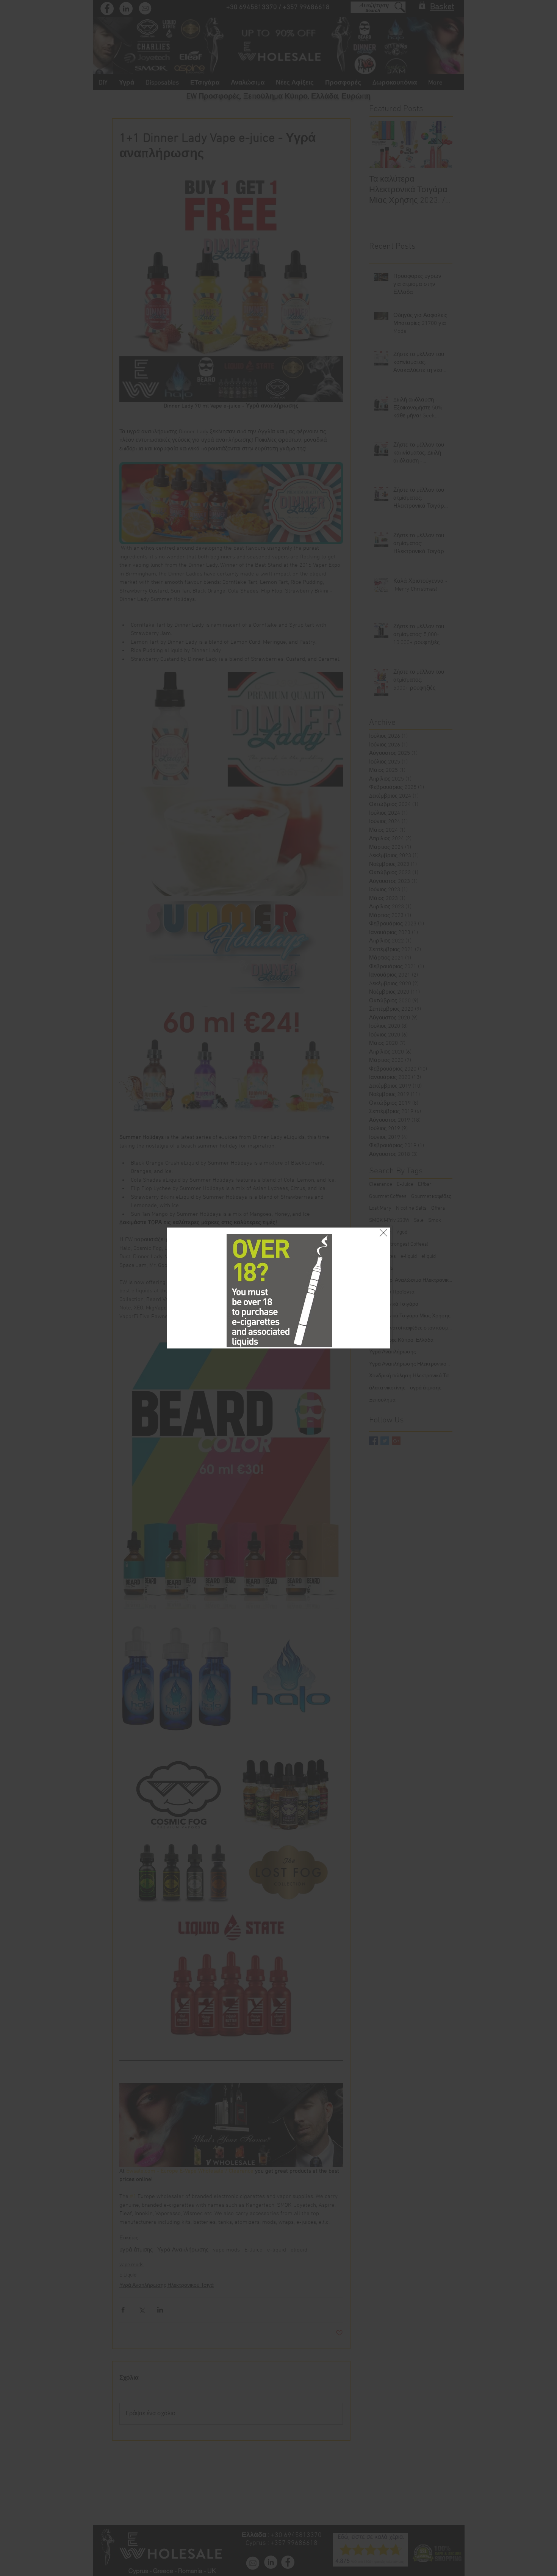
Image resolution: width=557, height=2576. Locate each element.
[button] (383, 1215)
